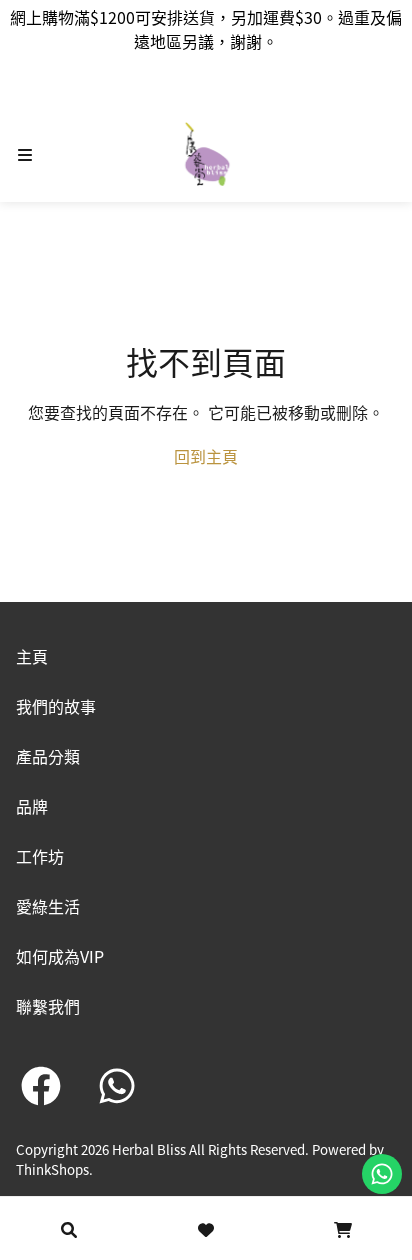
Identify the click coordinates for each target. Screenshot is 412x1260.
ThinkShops (52, 1169)
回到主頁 (206, 456)
